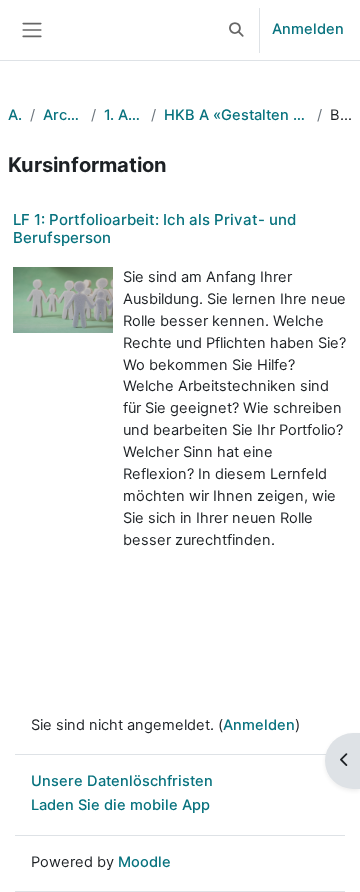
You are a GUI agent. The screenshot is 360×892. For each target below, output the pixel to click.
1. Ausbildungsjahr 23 (123, 115)
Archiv (15, 115)
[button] (237, 30)
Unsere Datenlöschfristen (122, 781)
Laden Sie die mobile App (120, 805)
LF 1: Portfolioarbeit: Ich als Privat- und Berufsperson (154, 228)
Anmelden (308, 29)
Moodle (144, 862)
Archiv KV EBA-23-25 (62, 115)
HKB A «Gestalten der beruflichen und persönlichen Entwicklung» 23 (237, 115)
